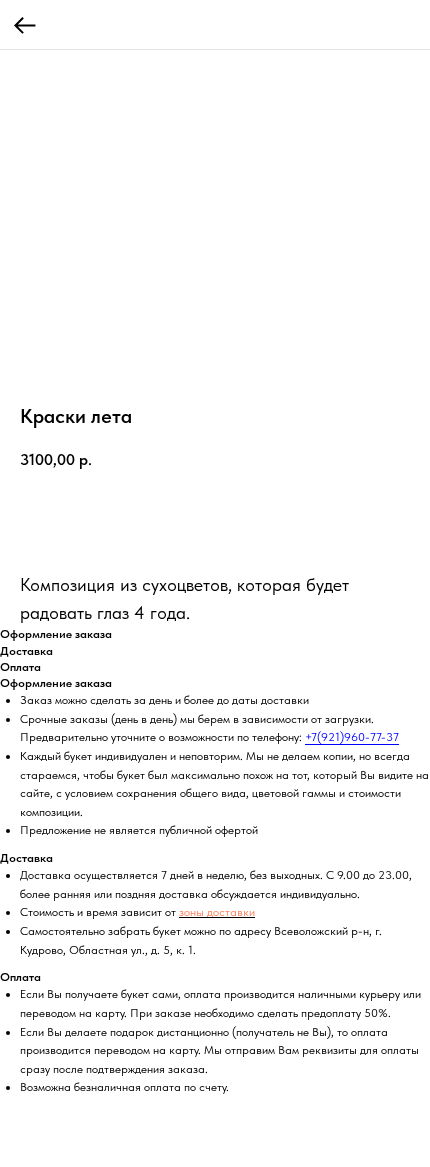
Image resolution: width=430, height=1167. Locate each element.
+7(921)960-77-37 (352, 737)
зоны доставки (217, 912)
